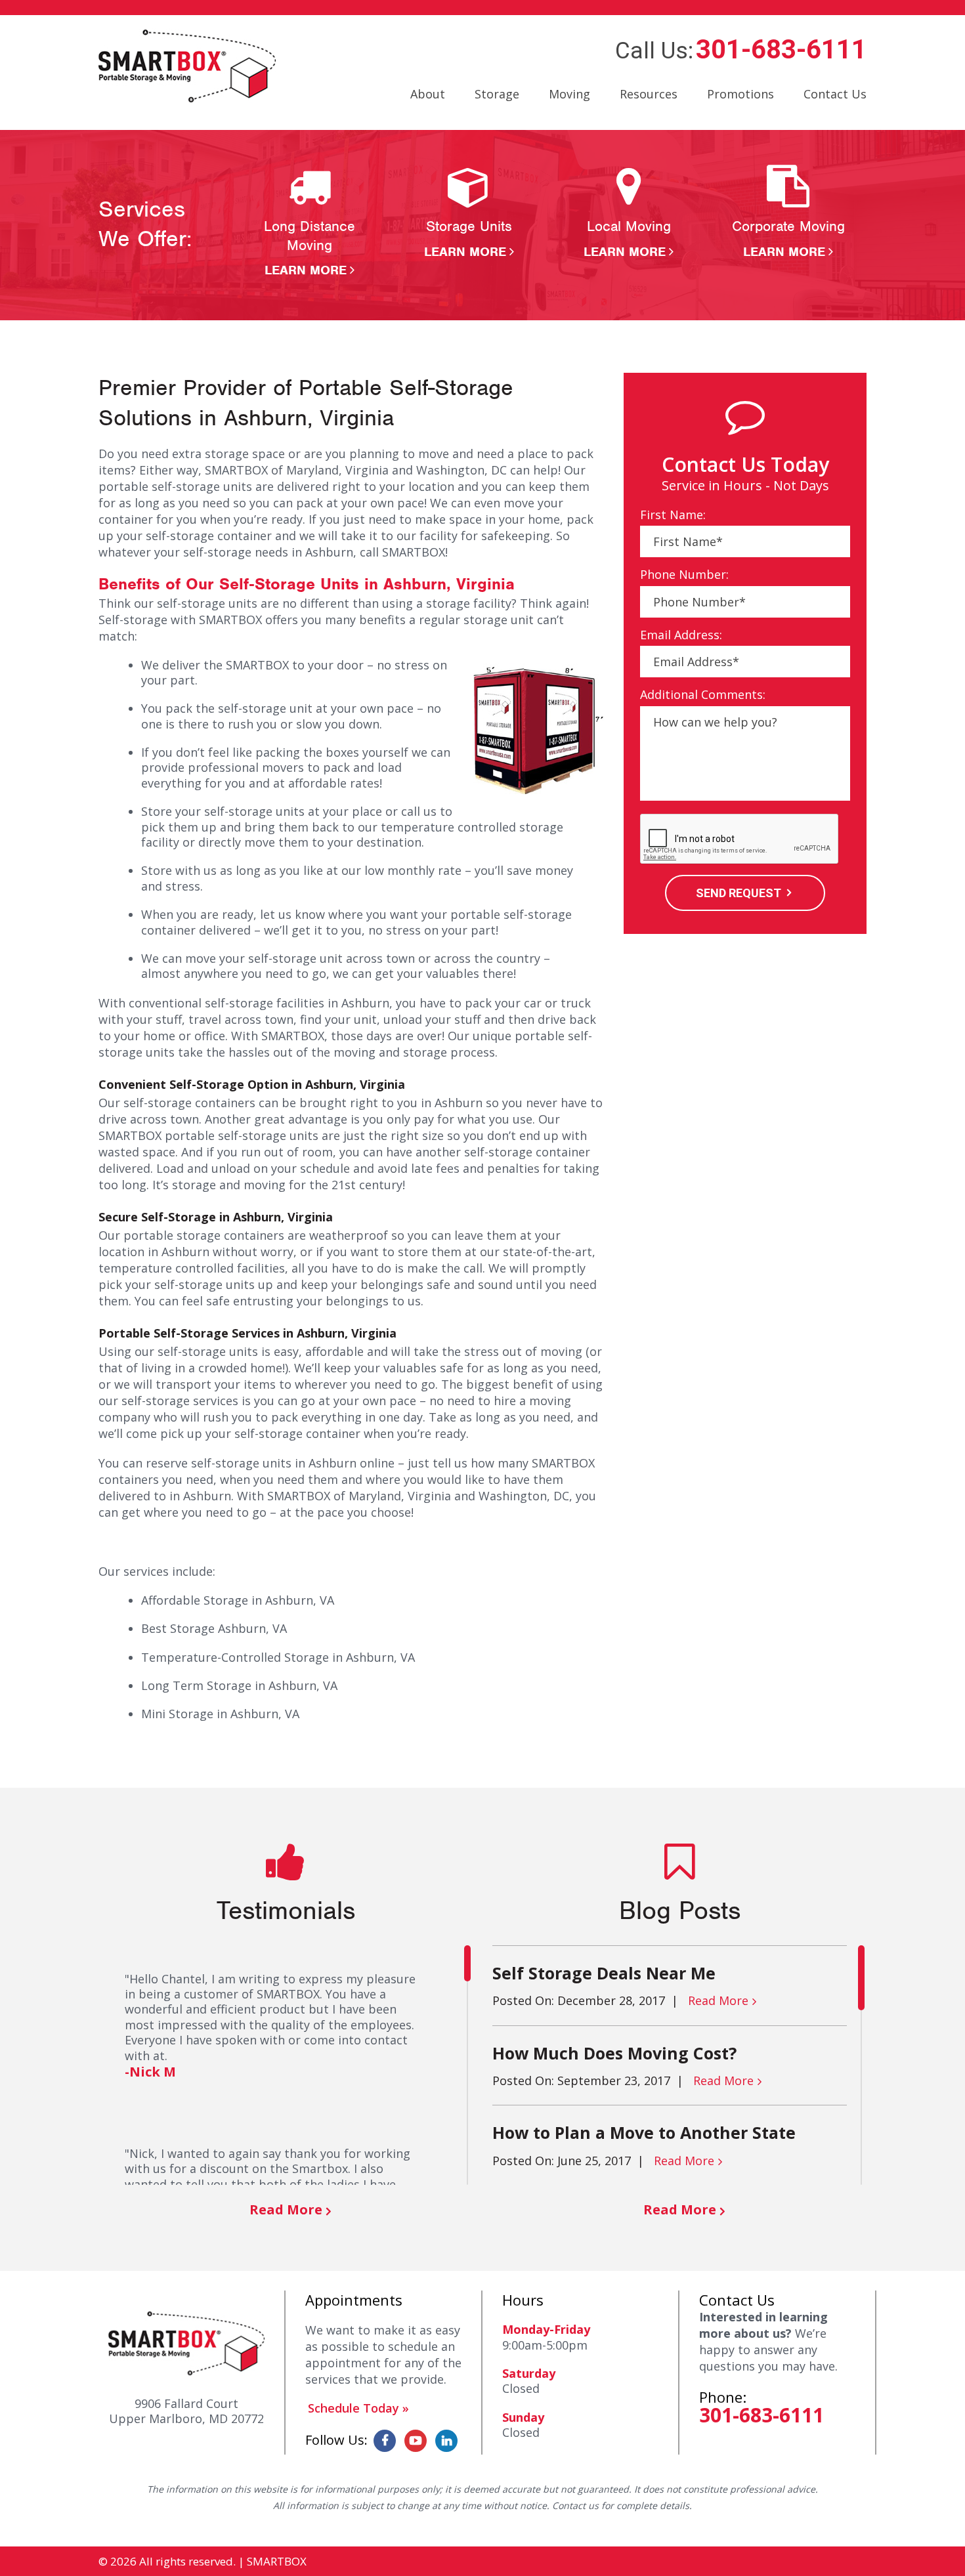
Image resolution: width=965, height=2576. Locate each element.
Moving (569, 94)
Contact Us (835, 94)
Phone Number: (684, 575)
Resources (649, 94)
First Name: (673, 515)
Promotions (740, 94)
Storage (497, 94)
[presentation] (740, 839)
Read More (286, 2209)
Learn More (306, 270)
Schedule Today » (358, 2408)
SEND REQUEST (739, 893)
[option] (310, 222)
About (428, 94)
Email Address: (681, 635)
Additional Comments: (703, 695)
